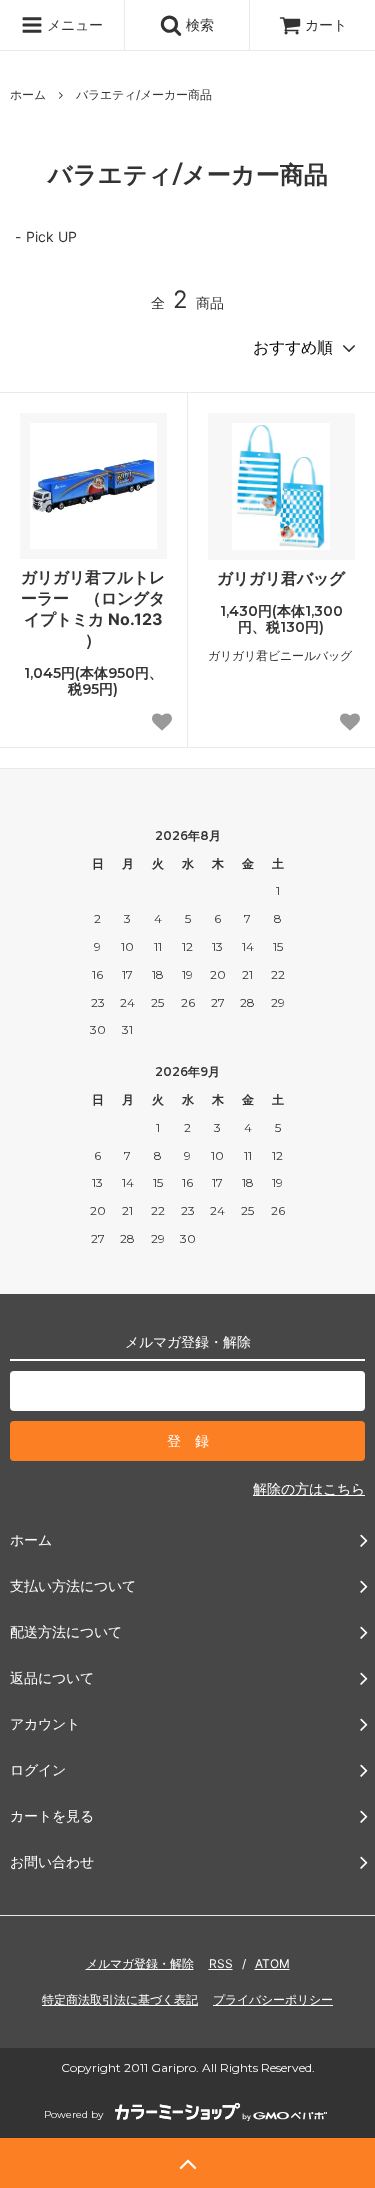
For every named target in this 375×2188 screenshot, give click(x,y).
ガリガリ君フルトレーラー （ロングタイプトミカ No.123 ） (93, 608)
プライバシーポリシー (273, 1999)
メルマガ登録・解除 (140, 1963)
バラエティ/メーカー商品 (144, 94)
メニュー (73, 24)
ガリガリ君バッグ (281, 578)
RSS (221, 1963)
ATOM (272, 1963)
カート (326, 24)
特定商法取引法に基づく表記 (120, 1999)
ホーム (28, 94)
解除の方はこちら (309, 1488)
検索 (198, 24)
